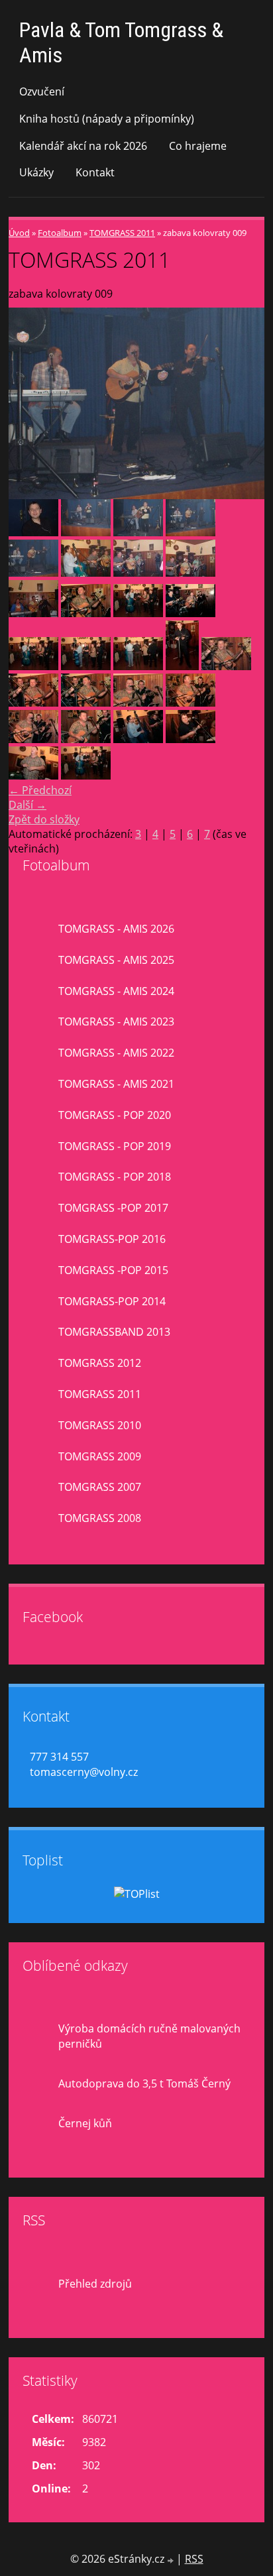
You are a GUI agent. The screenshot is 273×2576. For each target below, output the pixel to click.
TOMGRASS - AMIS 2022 (116, 1053)
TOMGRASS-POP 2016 (112, 1239)
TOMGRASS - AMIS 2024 (116, 991)
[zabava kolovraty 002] (33, 532)
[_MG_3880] (33, 703)
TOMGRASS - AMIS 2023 (116, 1022)
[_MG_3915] (182, 666)
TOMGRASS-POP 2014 (112, 1301)
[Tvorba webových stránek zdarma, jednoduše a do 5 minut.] (172, 2560)
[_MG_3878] (86, 613)
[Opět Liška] (33, 613)
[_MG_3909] (138, 613)
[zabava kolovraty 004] (86, 532)
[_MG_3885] (86, 739)
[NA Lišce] (191, 573)
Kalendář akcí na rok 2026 (83, 146)
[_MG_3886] (191, 613)
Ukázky (36, 172)
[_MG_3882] (138, 703)
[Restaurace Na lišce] (86, 573)
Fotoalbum (60, 233)
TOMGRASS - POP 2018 (115, 1177)
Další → (27, 805)
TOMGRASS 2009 (100, 1456)
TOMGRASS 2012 (100, 1363)
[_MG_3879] (226, 666)
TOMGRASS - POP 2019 (115, 1146)
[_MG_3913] (86, 666)
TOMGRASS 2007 (100, 1487)
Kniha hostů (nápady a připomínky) (107, 119)
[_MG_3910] (33, 666)
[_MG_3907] (33, 776)
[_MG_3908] (86, 776)
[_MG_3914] (138, 666)
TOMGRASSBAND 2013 (114, 1332)
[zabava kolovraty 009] (33, 573)
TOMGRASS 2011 (122, 233)
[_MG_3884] (33, 739)
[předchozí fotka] (30, 404)
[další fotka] (243, 404)
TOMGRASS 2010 (100, 1425)
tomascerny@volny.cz (84, 1772)
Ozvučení (42, 91)
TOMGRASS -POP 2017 (113, 1208)
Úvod (19, 233)
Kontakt (95, 172)
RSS (194, 2559)
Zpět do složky (44, 819)
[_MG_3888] (138, 739)
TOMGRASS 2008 (100, 1518)
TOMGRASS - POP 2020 (115, 1115)
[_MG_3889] (191, 739)
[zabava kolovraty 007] (138, 532)
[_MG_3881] (86, 703)
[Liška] (138, 573)
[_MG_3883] (191, 703)
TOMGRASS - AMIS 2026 (116, 929)
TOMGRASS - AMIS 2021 (116, 1084)
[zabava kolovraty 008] (191, 532)
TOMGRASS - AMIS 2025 (116, 960)
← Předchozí (40, 790)
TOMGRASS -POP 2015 (113, 1270)
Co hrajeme (198, 146)
